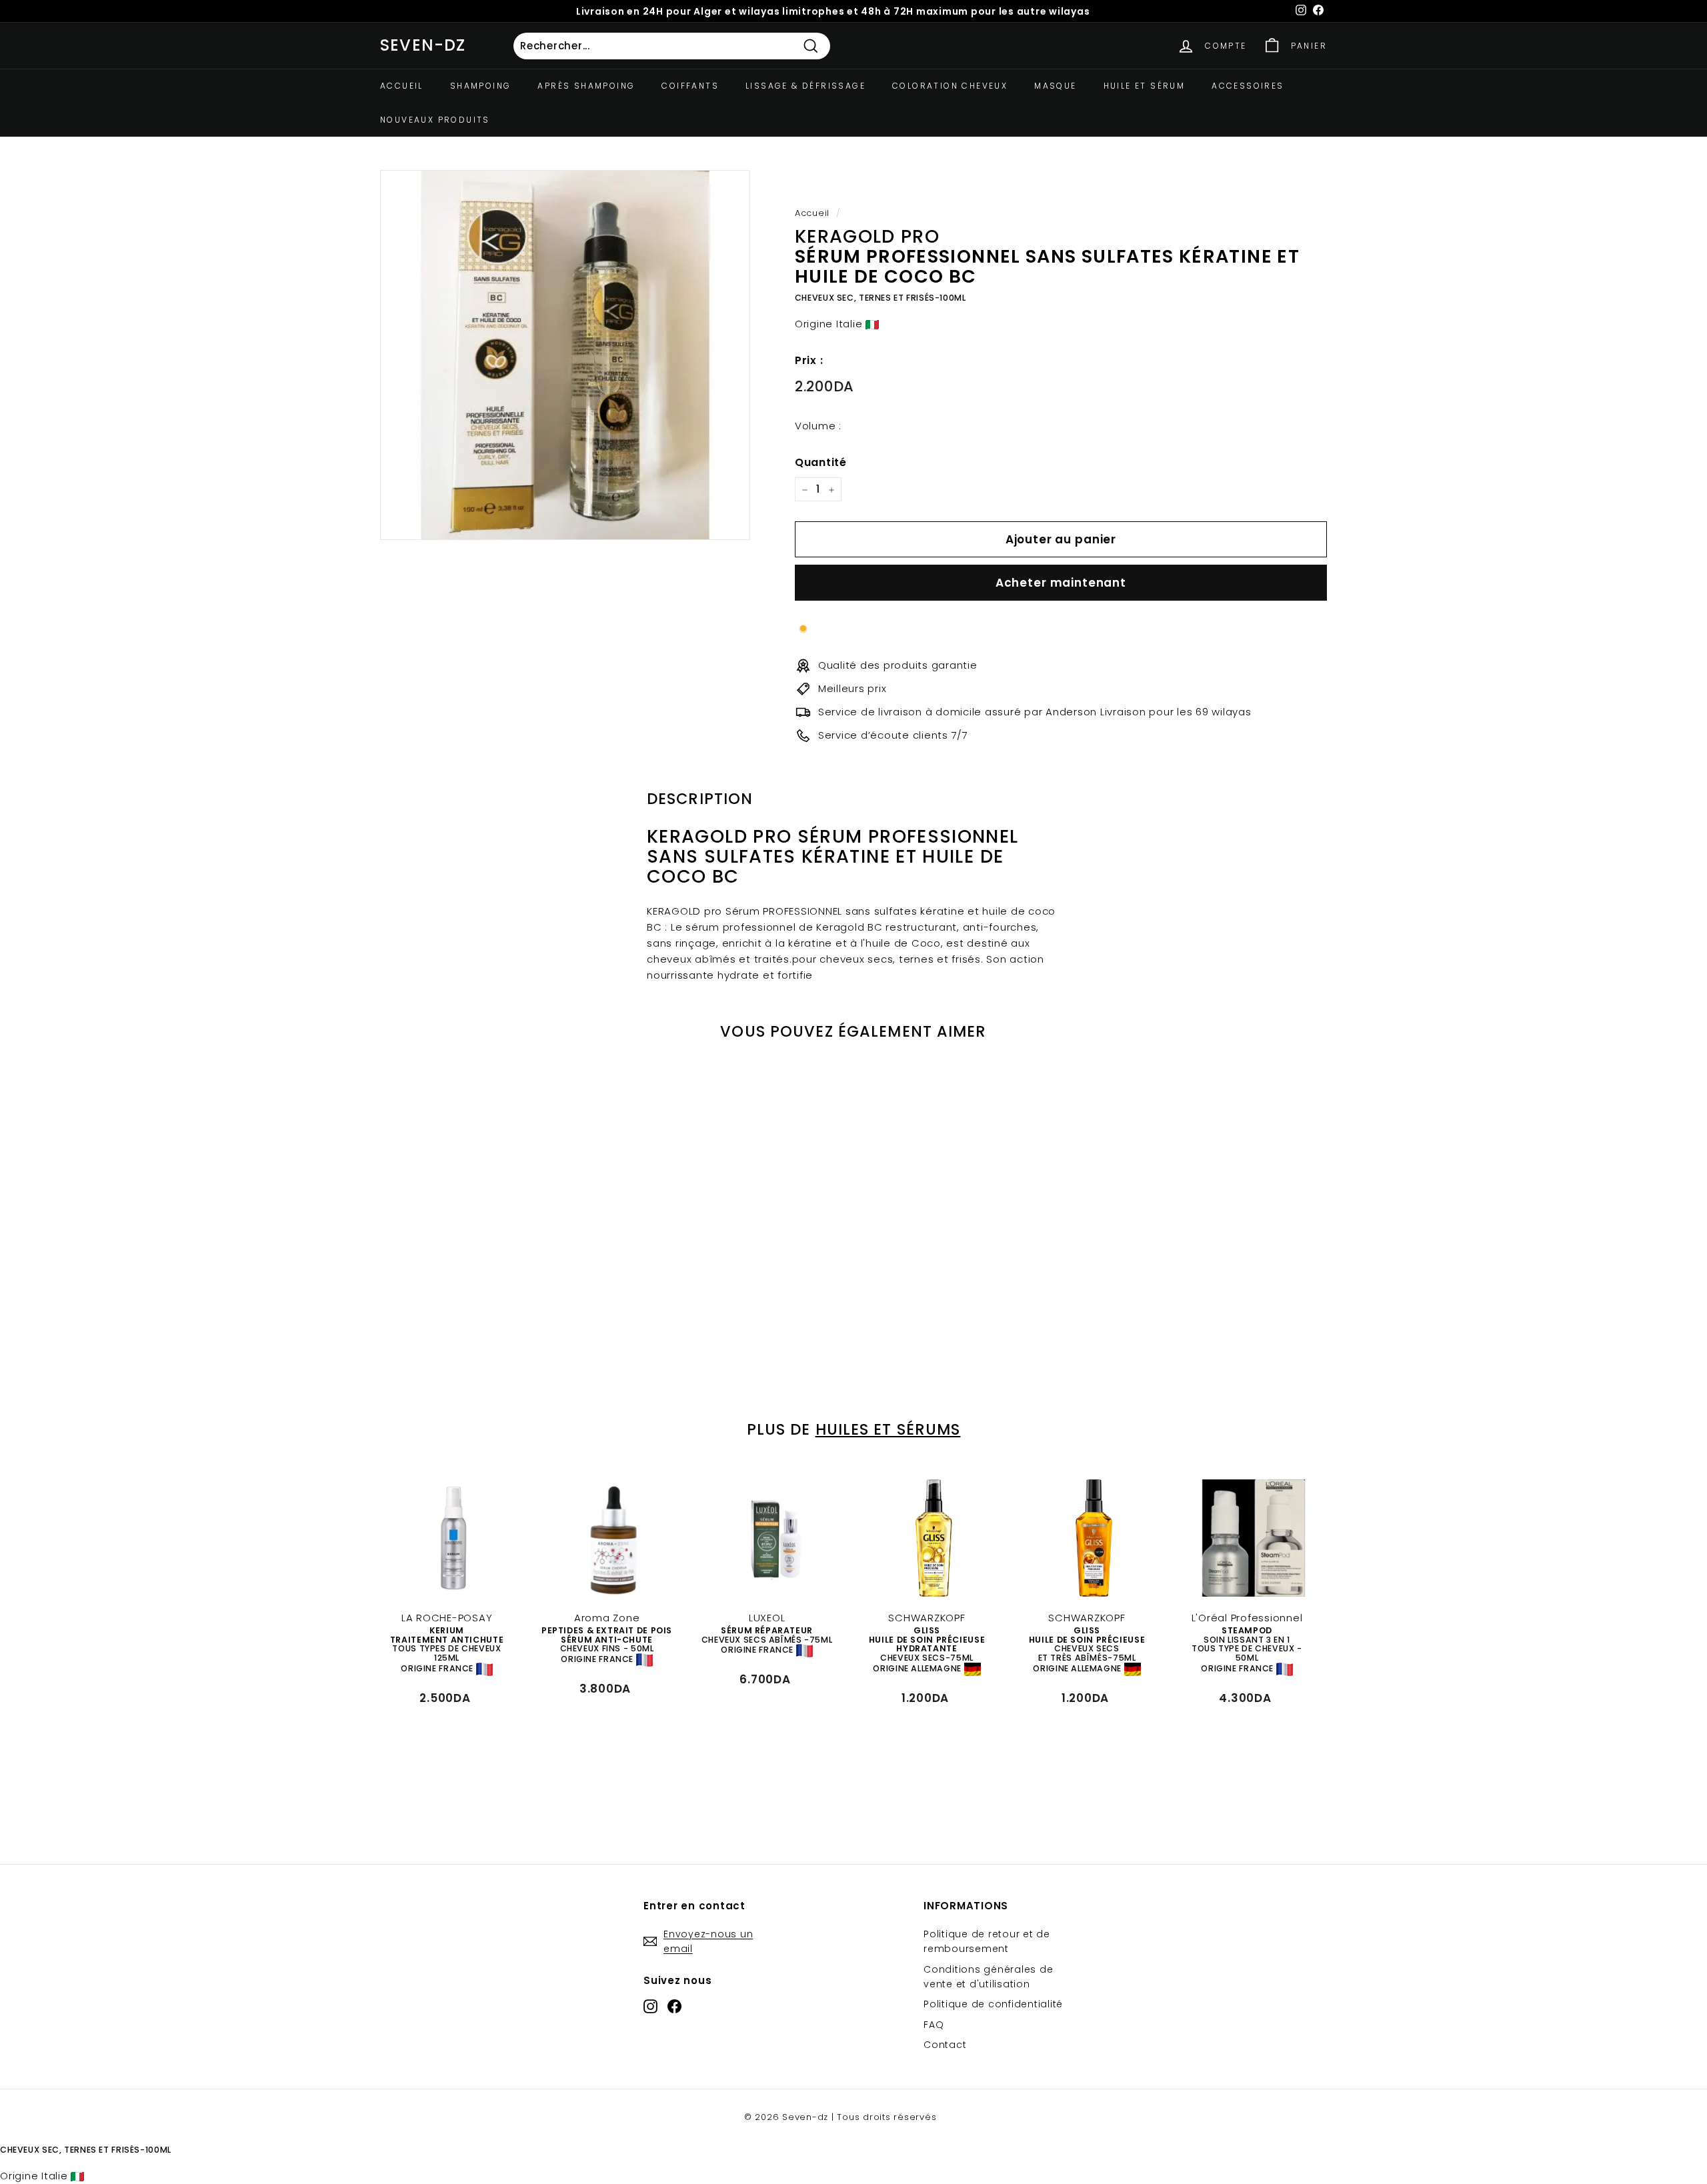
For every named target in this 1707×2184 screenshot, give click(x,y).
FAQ (934, 2025)
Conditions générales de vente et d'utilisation (988, 1977)
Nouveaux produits (435, 120)
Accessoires (1248, 86)
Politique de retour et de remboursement (987, 1941)
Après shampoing (586, 86)
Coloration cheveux (950, 86)
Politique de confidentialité (993, 2004)
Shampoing (481, 86)
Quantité (821, 462)
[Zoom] (565, 355)
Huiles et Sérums (888, 1429)
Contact (945, 2045)
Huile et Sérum (1145, 86)
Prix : (809, 360)
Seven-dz (423, 45)
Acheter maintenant (1061, 583)
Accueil (402, 86)
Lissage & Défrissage (805, 86)
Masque (1055, 86)
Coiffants (690, 86)
